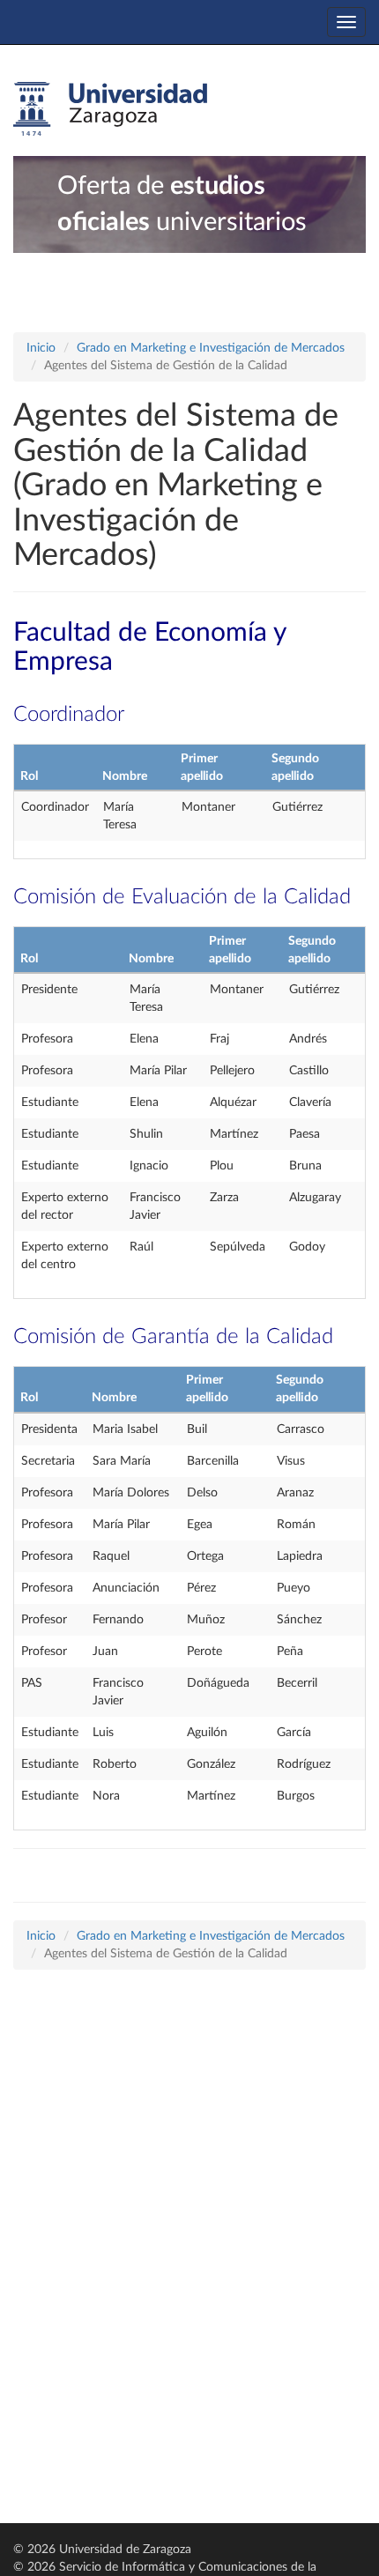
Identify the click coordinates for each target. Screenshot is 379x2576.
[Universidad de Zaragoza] (110, 109)
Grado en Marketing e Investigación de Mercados (211, 348)
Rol (29, 776)
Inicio (41, 348)
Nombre (125, 776)
